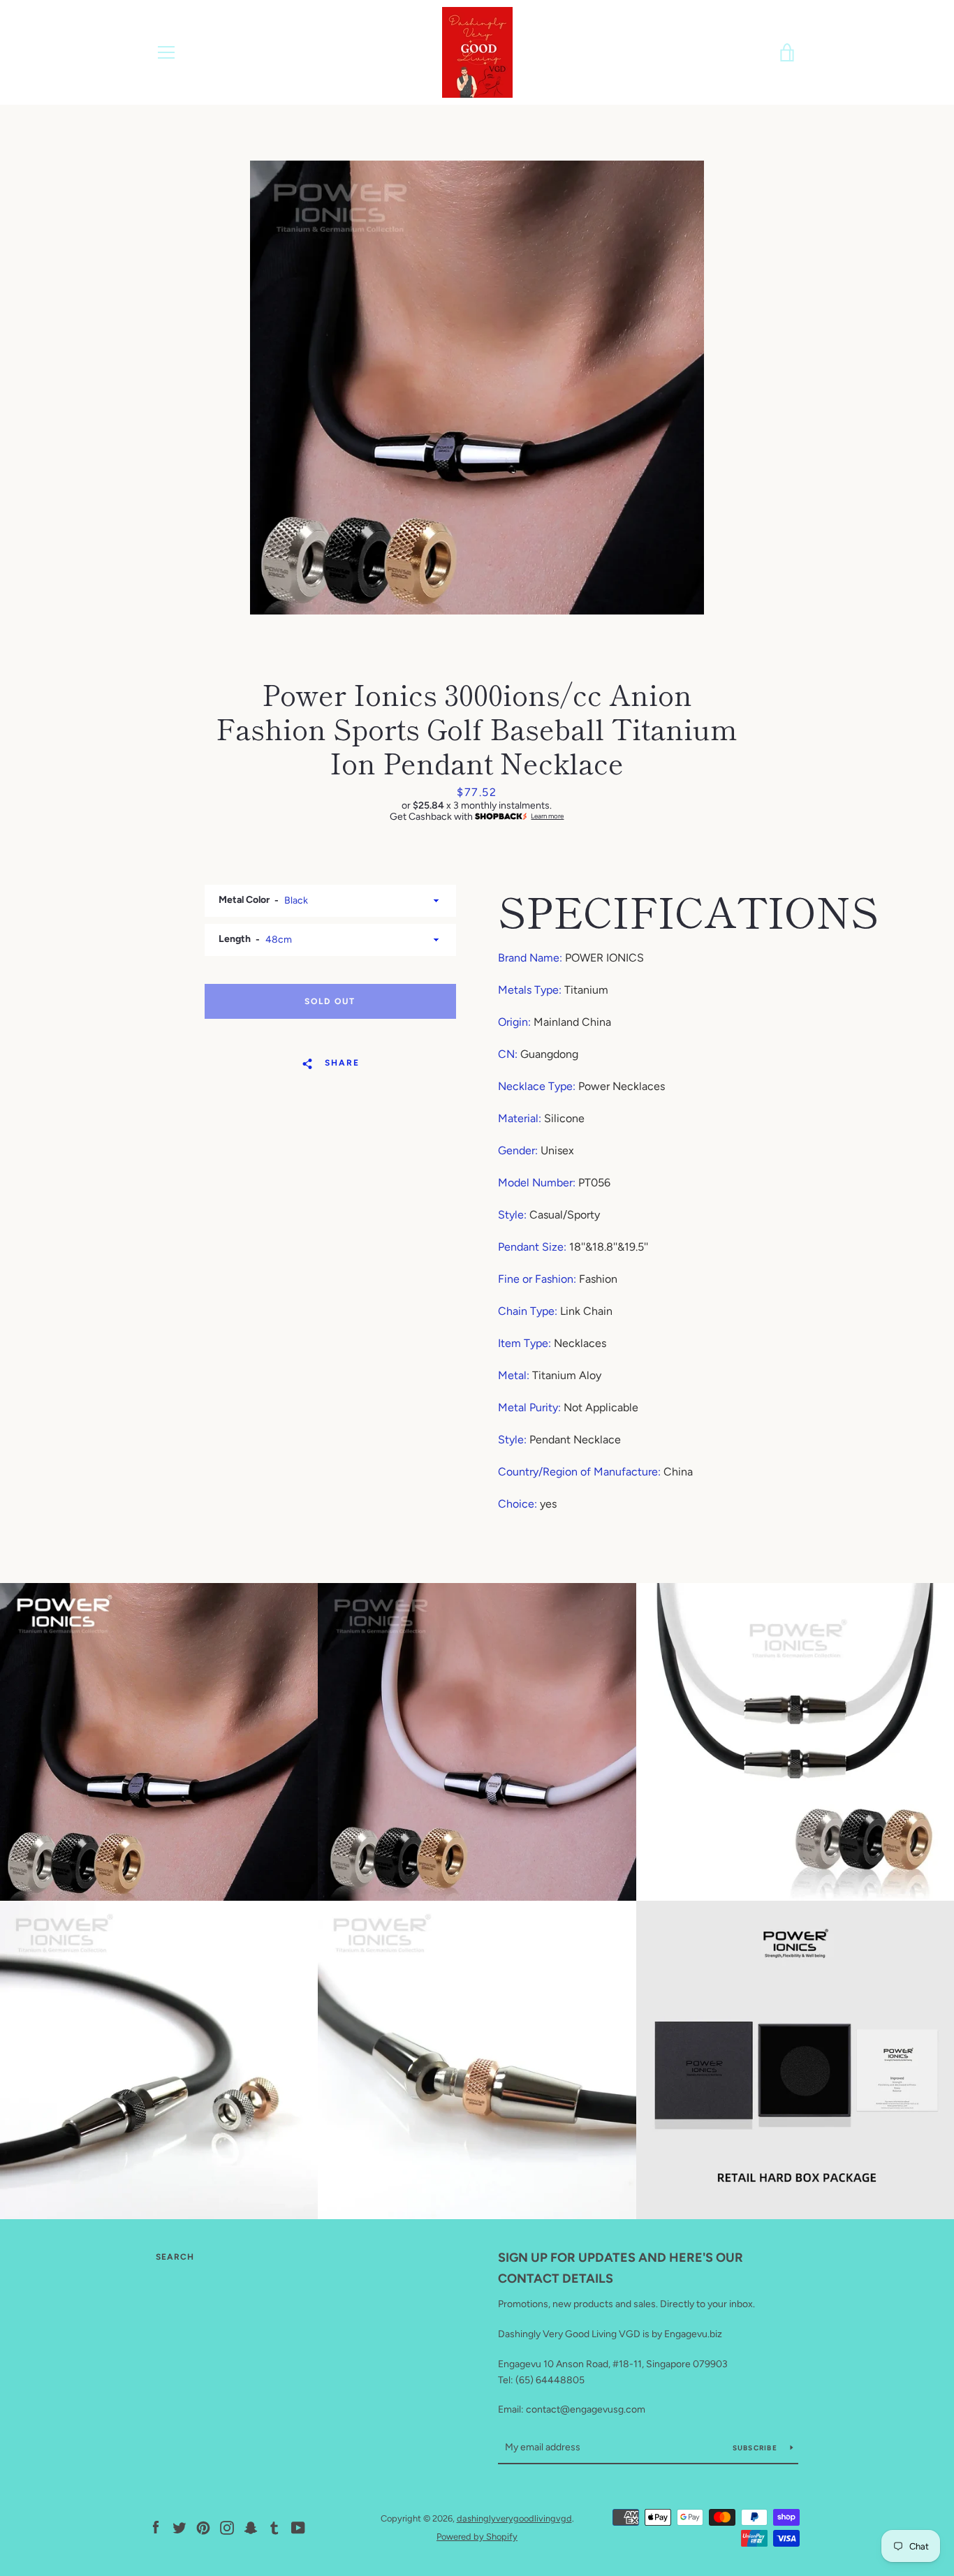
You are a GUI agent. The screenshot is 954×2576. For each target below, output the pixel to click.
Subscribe (756, 2448)
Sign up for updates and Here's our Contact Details (621, 2268)
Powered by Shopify (477, 2537)
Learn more (547, 816)
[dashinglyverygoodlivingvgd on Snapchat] (251, 2527)
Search (175, 2257)
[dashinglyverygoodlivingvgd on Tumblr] (274, 2527)
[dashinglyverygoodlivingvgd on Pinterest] (203, 2527)
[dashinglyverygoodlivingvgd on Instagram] (227, 2527)
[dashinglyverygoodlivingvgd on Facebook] (156, 2527)
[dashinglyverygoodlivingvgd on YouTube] (298, 2527)
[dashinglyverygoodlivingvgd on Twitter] (179, 2527)
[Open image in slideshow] (477, 388)
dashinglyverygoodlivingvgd (514, 2518)
